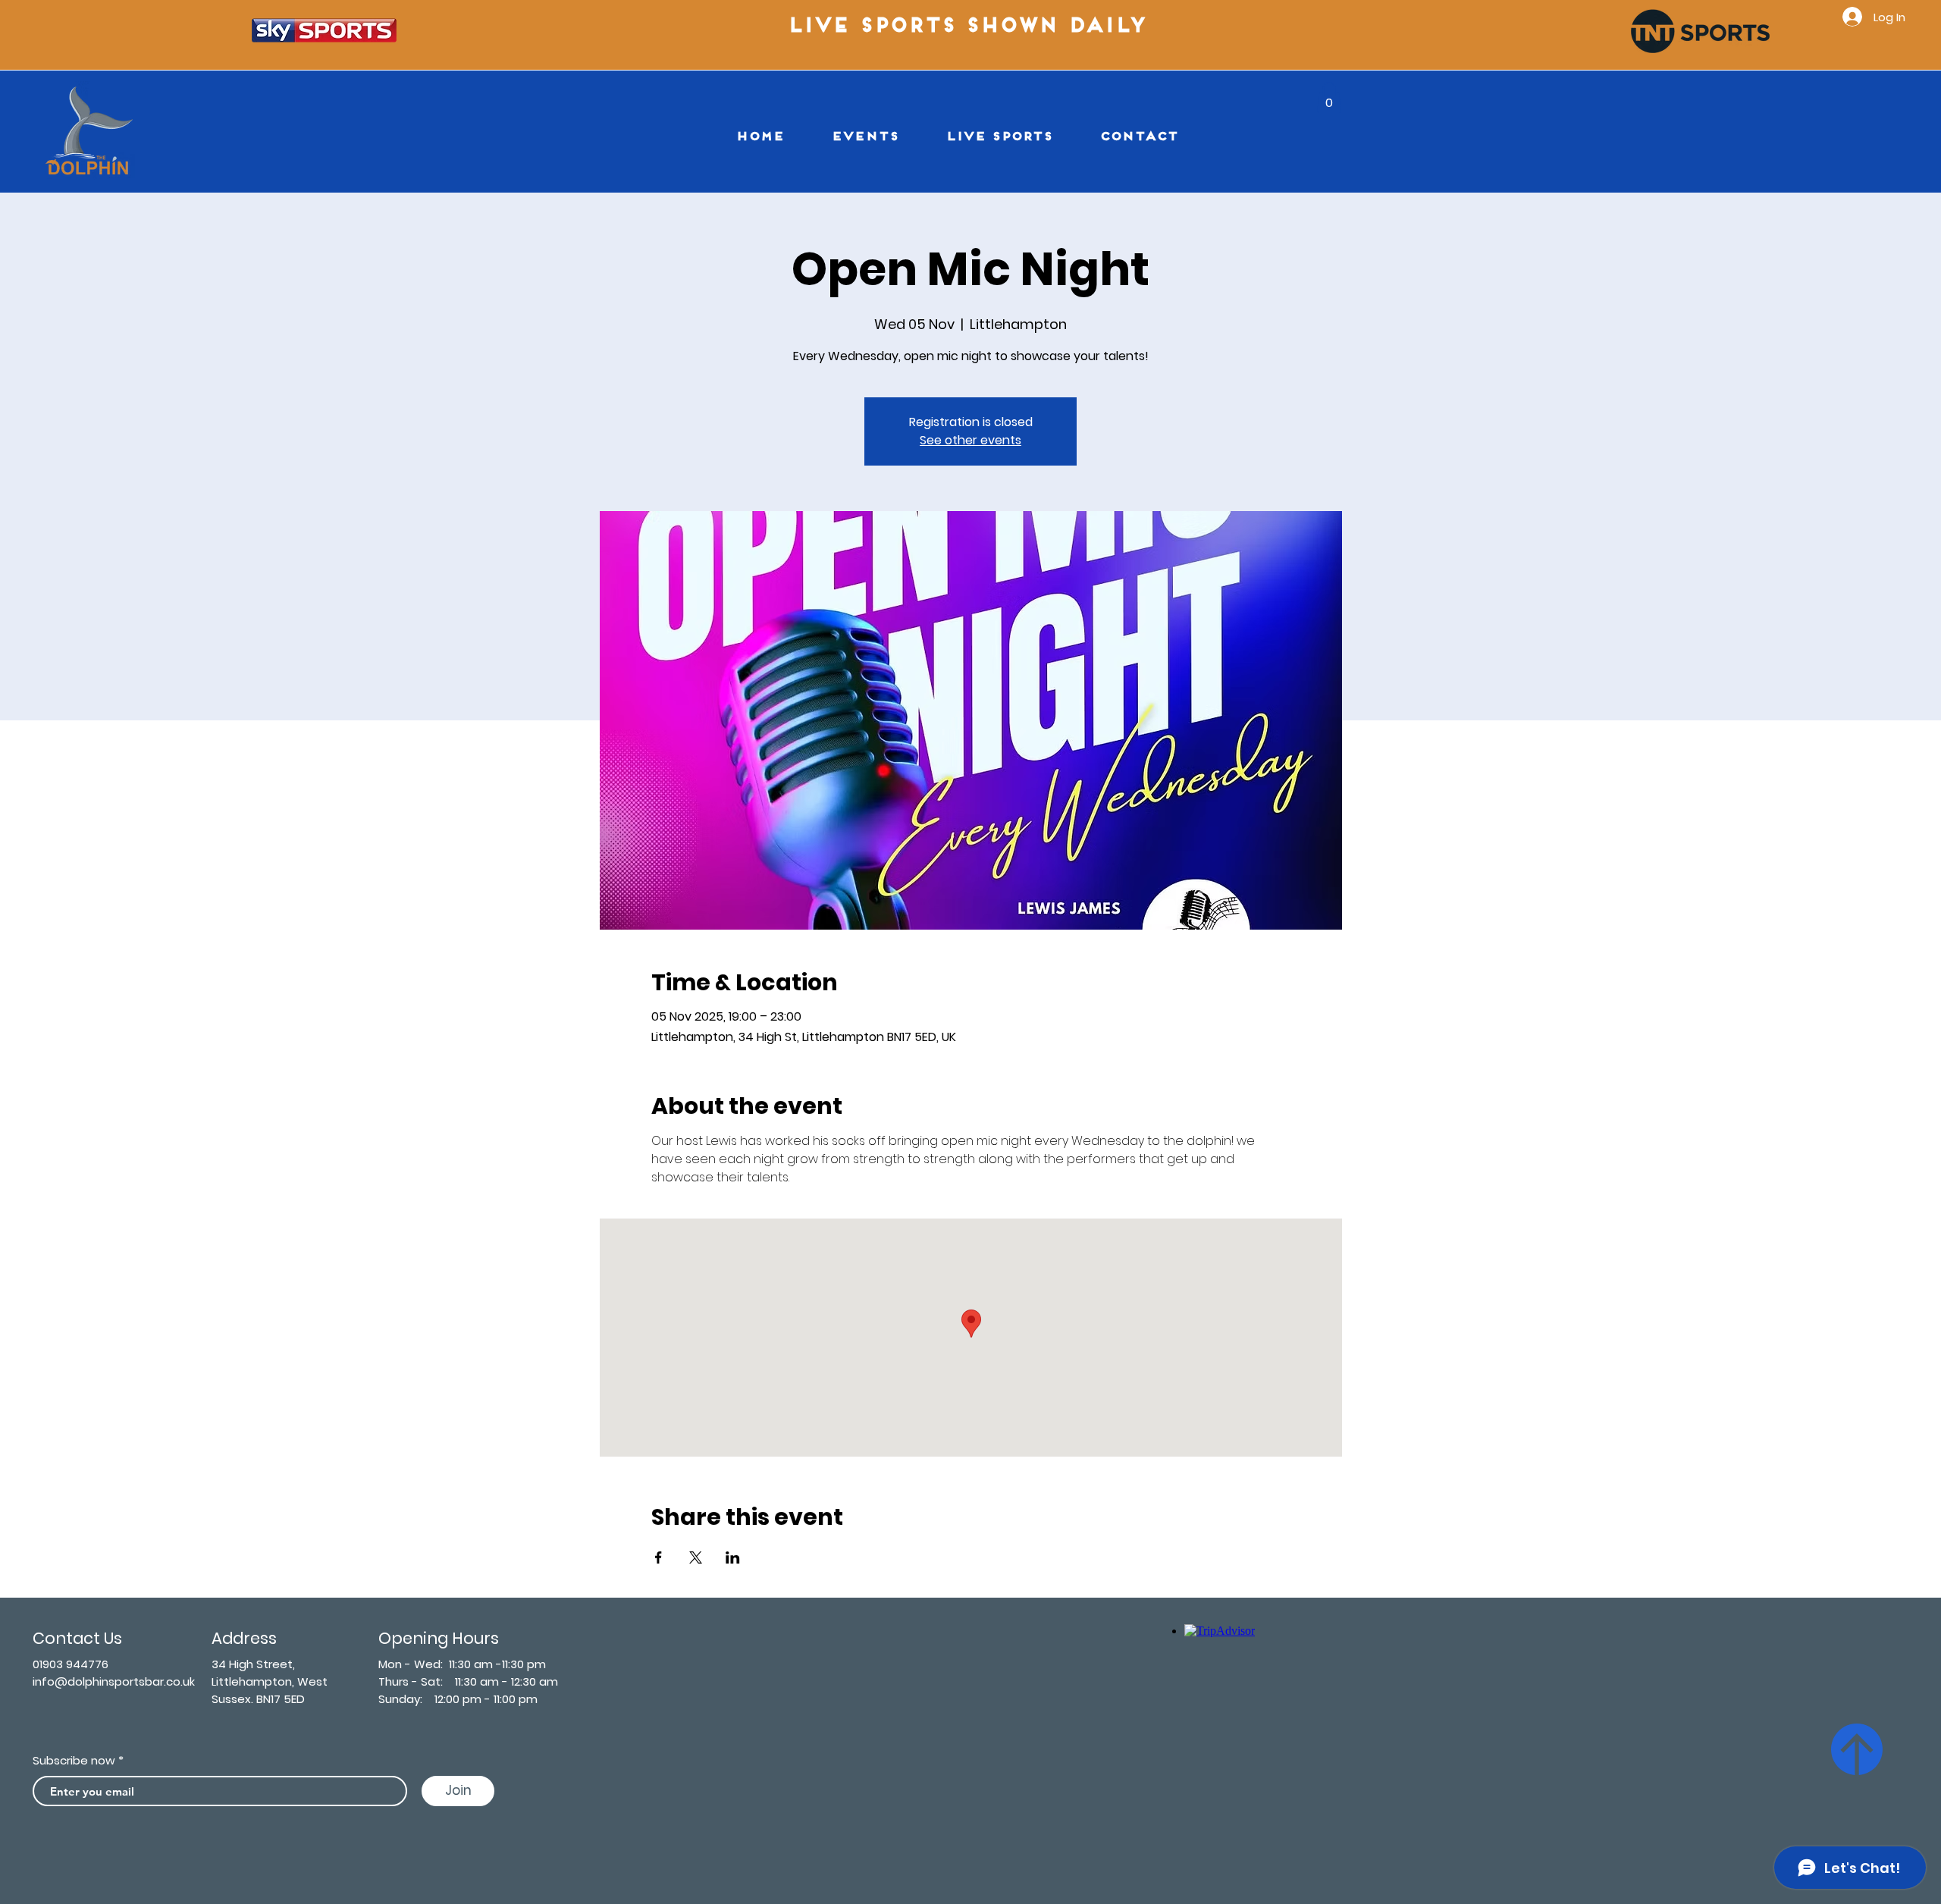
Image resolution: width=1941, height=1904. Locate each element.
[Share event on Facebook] (658, 1557)
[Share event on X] (696, 1557)
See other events (970, 440)
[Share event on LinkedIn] (733, 1557)
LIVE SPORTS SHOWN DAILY (971, 27)
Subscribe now (74, 1760)
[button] (1329, 97)
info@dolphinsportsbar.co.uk (114, 1681)
